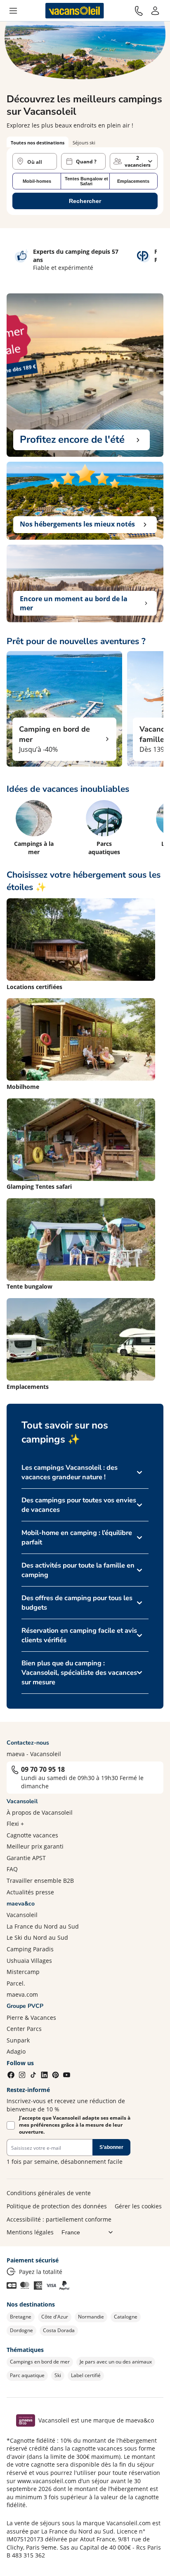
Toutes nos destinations (38, 143)
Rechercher (85, 201)
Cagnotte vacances (32, 1835)
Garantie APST (26, 1858)
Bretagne (21, 2317)
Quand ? (86, 162)
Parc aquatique (27, 2375)
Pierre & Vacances (31, 2018)
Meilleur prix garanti (35, 1846)
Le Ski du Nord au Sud (37, 1937)
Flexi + (15, 1824)
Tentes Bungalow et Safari (86, 181)
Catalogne (126, 2317)
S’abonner (111, 2147)
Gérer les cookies (138, 2206)
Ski (58, 2375)
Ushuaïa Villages (29, 1961)
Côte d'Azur (55, 2317)
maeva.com (22, 1994)
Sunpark (18, 2040)
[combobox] (35, 161)
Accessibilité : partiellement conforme (59, 2219)
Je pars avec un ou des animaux (116, 2362)
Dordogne (21, 2330)
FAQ (12, 1869)
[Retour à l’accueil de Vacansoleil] (75, 11)
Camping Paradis (30, 1949)
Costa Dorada (59, 2330)
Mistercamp (23, 1972)
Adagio (16, 2051)
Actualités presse (30, 1892)
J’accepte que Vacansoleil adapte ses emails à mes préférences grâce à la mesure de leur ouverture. (75, 2125)
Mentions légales (30, 2232)
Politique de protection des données (57, 2206)
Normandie (91, 2317)
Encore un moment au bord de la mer (74, 603)
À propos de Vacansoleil (40, 1812)
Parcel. (16, 1983)
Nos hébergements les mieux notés (77, 524)
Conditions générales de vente (49, 2193)
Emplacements (133, 181)
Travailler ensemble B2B (40, 1881)
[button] (13, 11)
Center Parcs (24, 2029)
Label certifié (86, 2375)
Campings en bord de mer (40, 2362)
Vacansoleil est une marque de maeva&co (96, 2420)
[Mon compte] (155, 11)
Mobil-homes (37, 181)
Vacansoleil (22, 1915)
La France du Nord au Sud (43, 1926)
